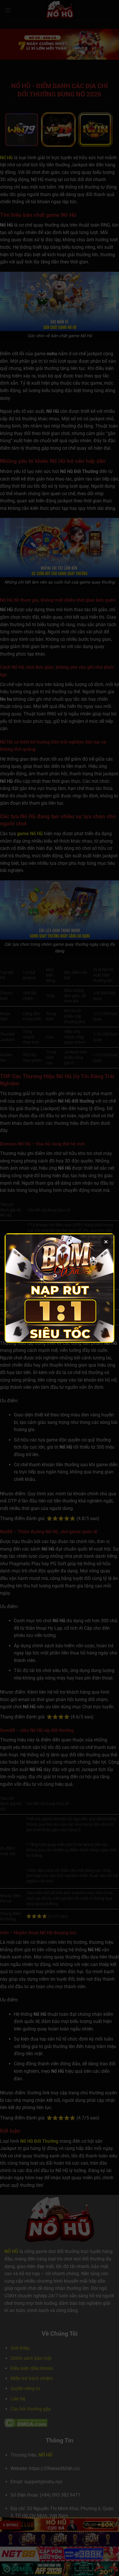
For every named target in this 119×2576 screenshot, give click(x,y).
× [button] (106, 1242)
